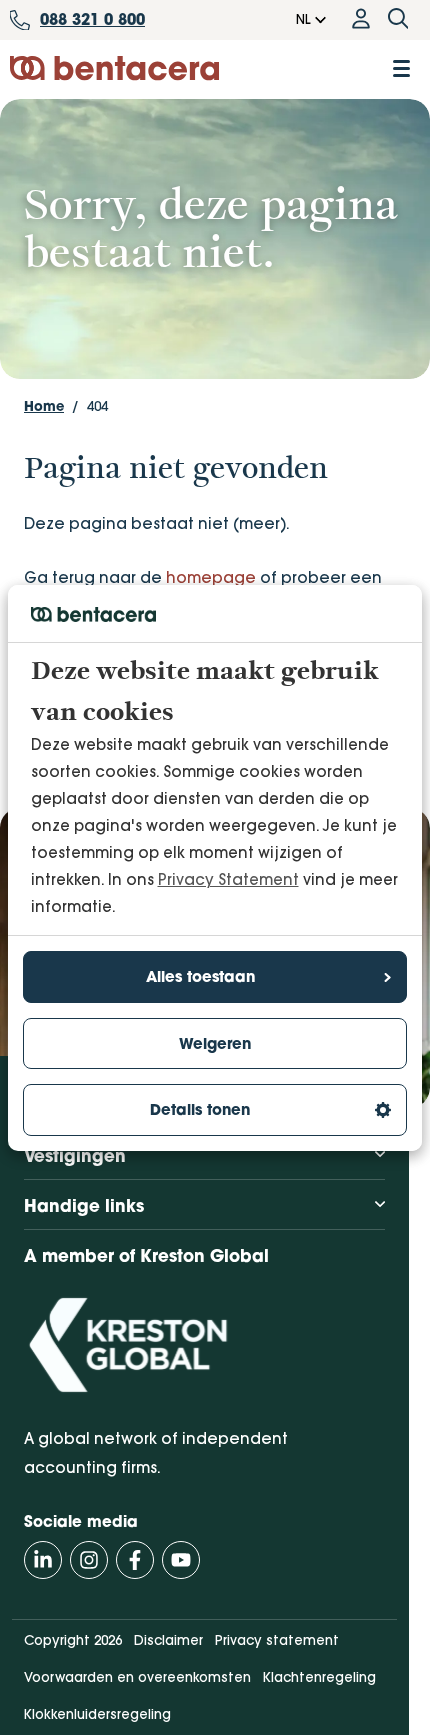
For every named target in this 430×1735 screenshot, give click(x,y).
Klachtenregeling (319, 1677)
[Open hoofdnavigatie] (401, 68)
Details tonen (200, 1109)
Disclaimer (168, 1640)
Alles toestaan (200, 976)
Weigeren (215, 1043)
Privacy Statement (228, 879)
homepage (211, 577)
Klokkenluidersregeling (97, 1714)
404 (97, 406)
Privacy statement (277, 1640)
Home (44, 406)
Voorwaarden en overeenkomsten (137, 1677)
